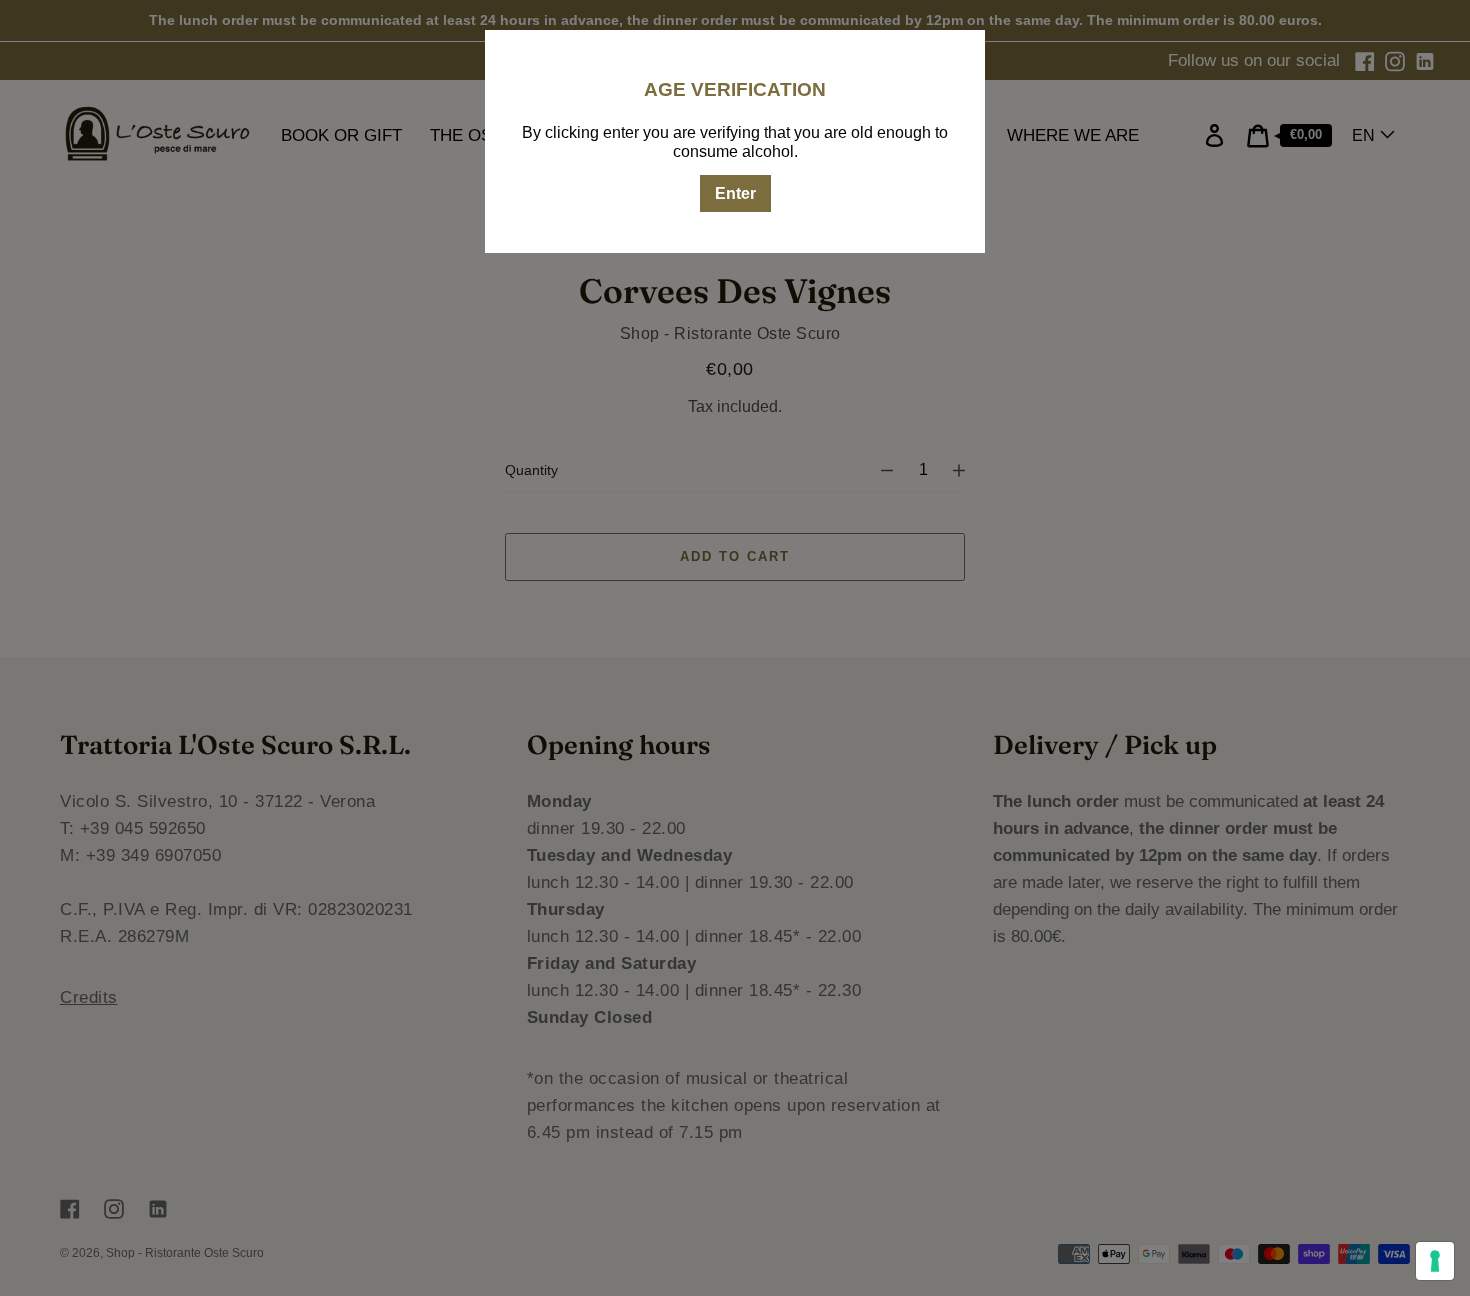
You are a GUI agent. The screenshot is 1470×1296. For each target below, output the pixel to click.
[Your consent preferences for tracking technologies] (1435, 1261)
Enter (735, 193)
